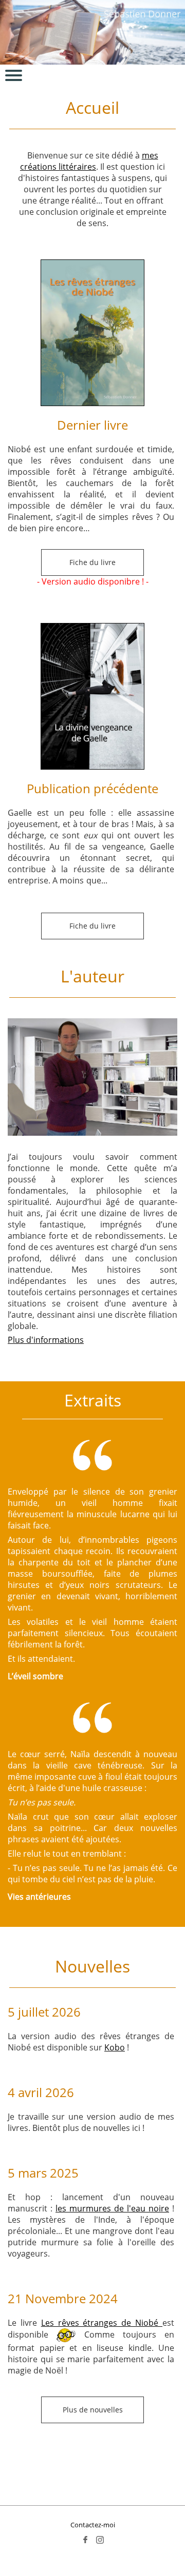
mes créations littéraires (89, 161)
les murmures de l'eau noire (112, 2208)
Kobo (115, 2047)
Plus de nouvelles (93, 2410)
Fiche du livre (92, 562)
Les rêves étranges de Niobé (102, 2323)
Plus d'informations (46, 1340)
